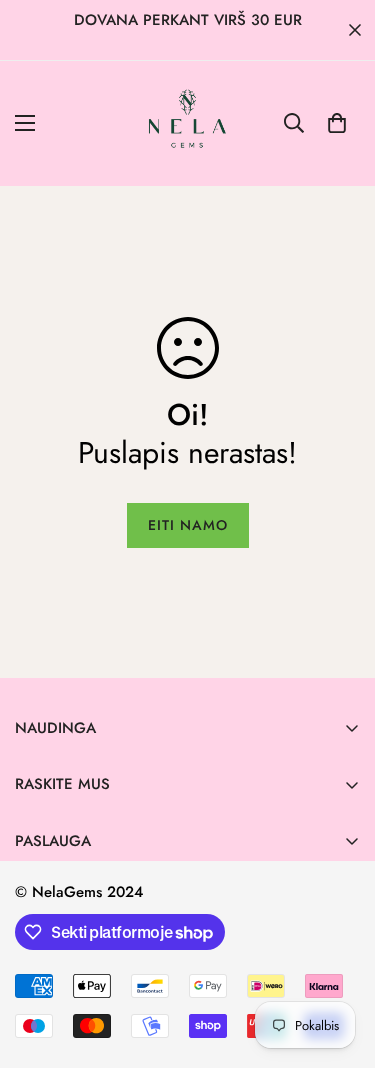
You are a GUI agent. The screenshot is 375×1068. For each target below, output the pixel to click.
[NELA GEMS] (187, 123)
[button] (337, 123)
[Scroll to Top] (339, 962)
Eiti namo (188, 525)
